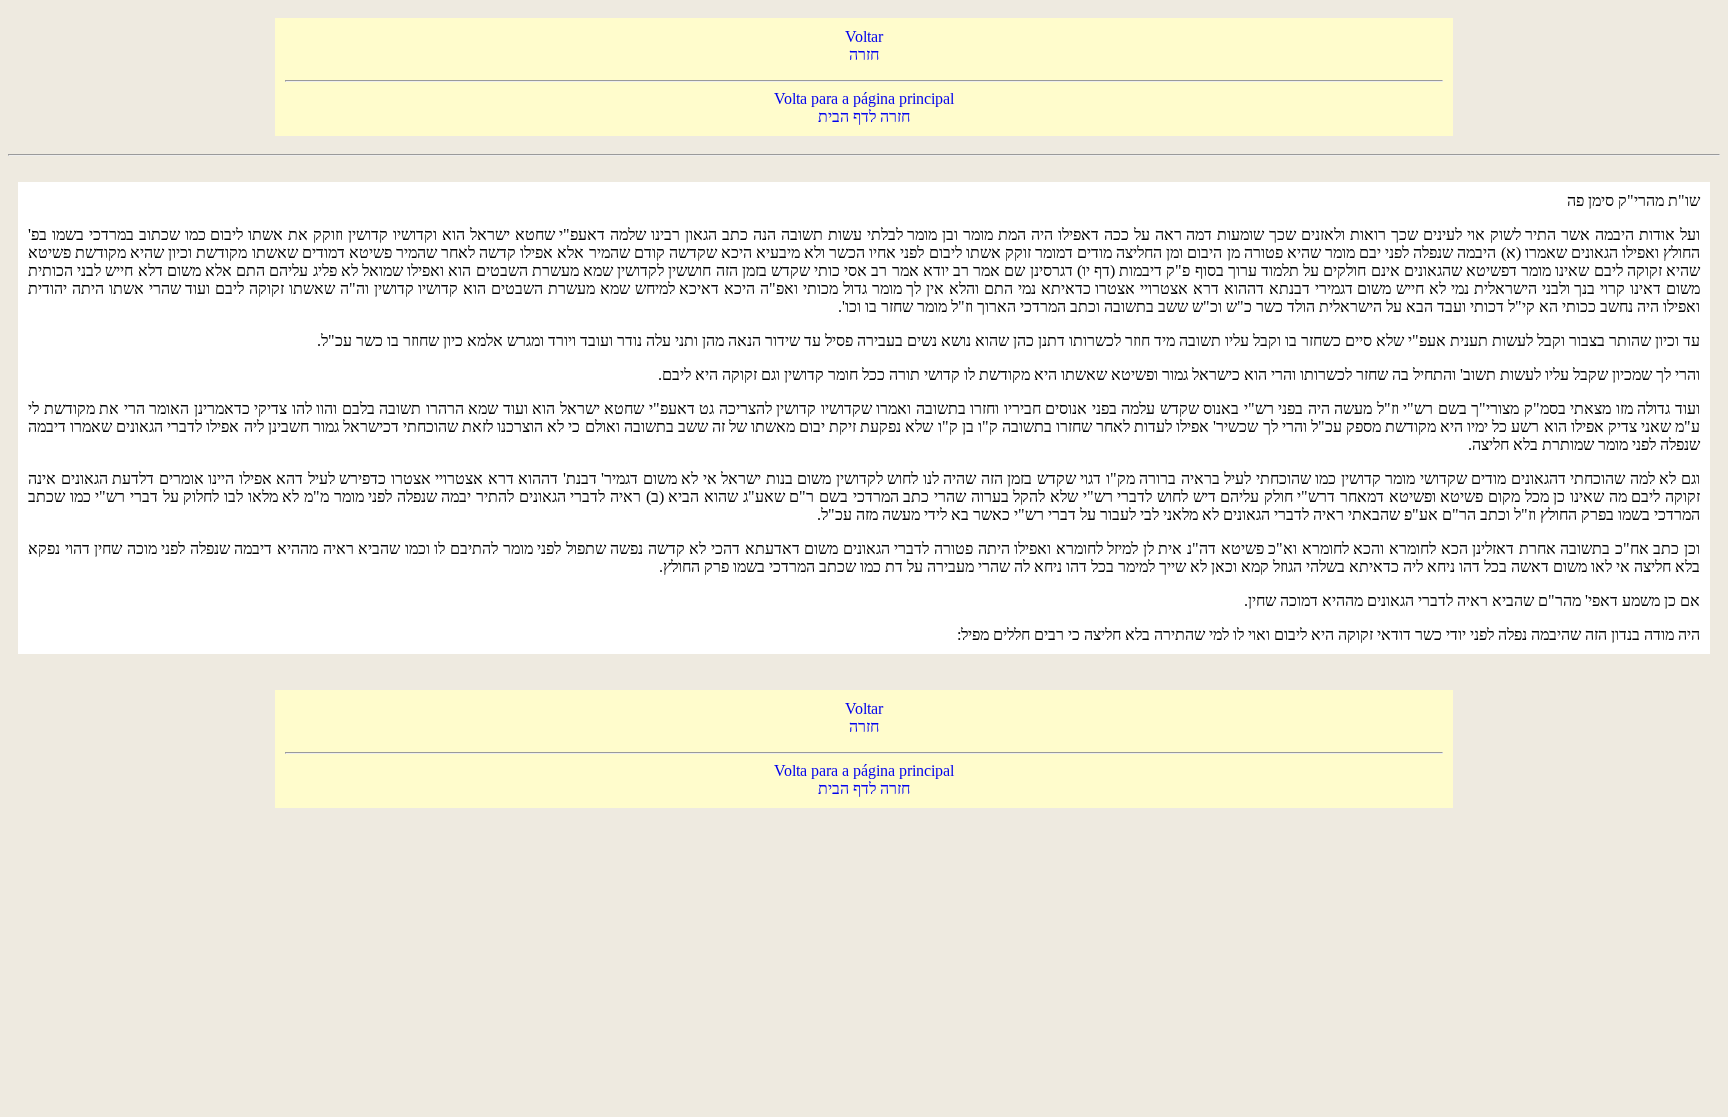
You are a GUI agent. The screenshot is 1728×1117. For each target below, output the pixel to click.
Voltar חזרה (864, 45)
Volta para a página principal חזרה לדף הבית (864, 107)
